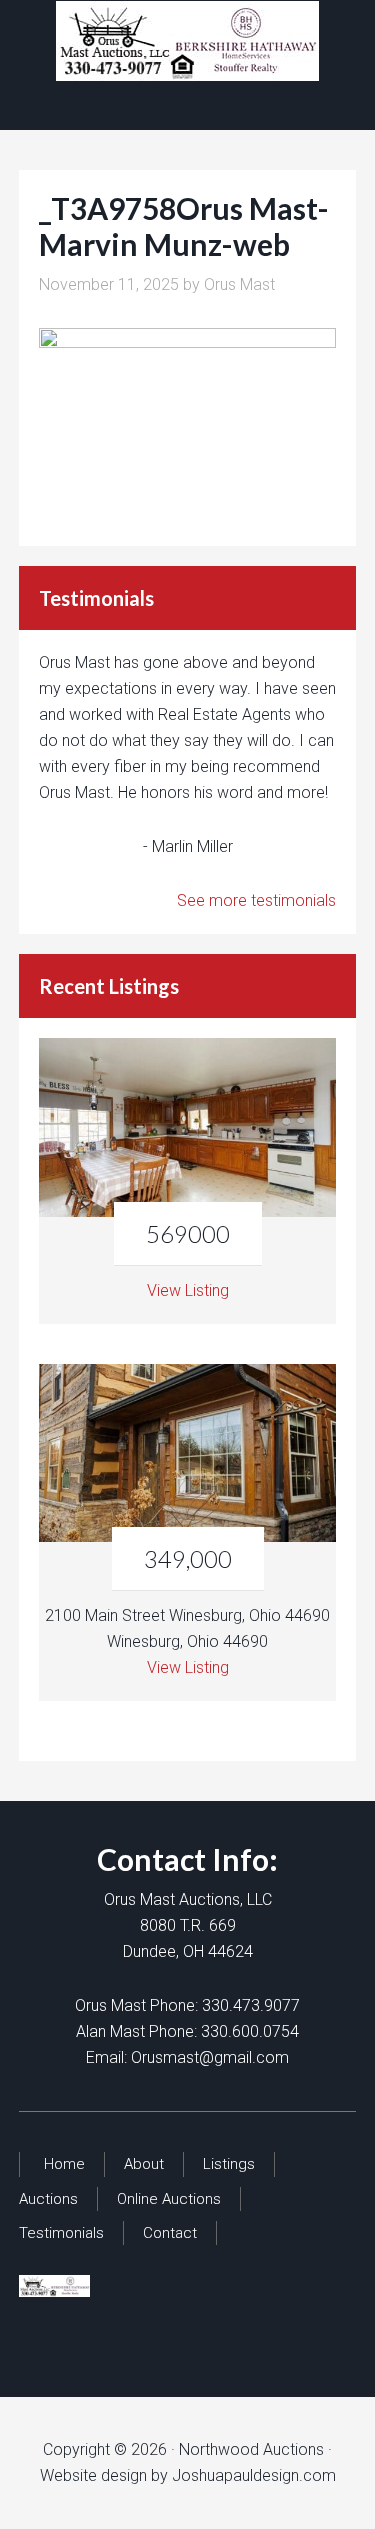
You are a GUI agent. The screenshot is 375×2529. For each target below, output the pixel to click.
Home (64, 2164)
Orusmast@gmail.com (210, 2057)
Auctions (48, 2199)
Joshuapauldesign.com (254, 2475)
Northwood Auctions (187, 41)
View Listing (188, 1290)
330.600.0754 (250, 2031)
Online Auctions (169, 2199)
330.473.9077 (251, 2005)
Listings (229, 2164)
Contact (170, 2233)
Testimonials (61, 2233)
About (144, 2164)
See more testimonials (256, 900)
